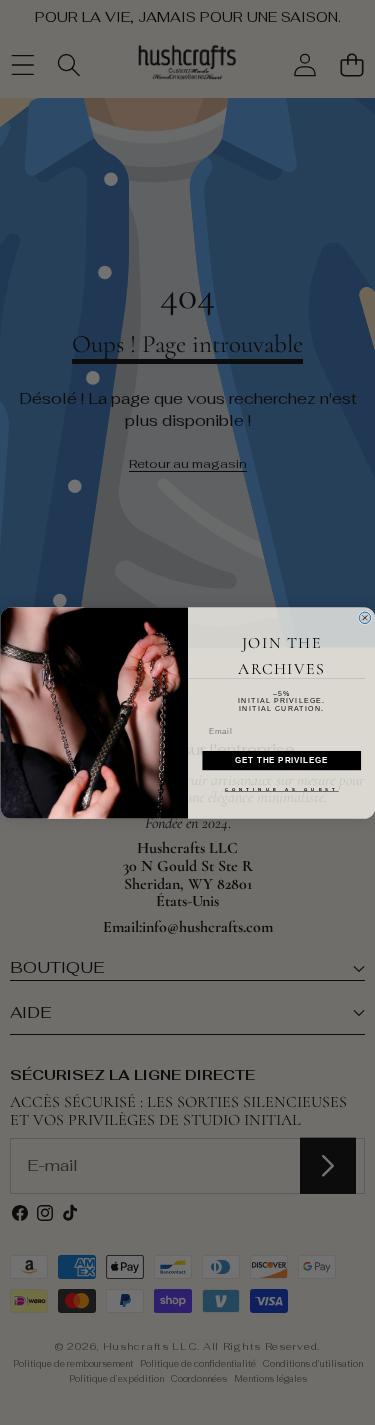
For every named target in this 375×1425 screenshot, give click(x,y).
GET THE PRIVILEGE (281, 760)
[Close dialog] (365, 618)
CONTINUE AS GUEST (281, 788)
